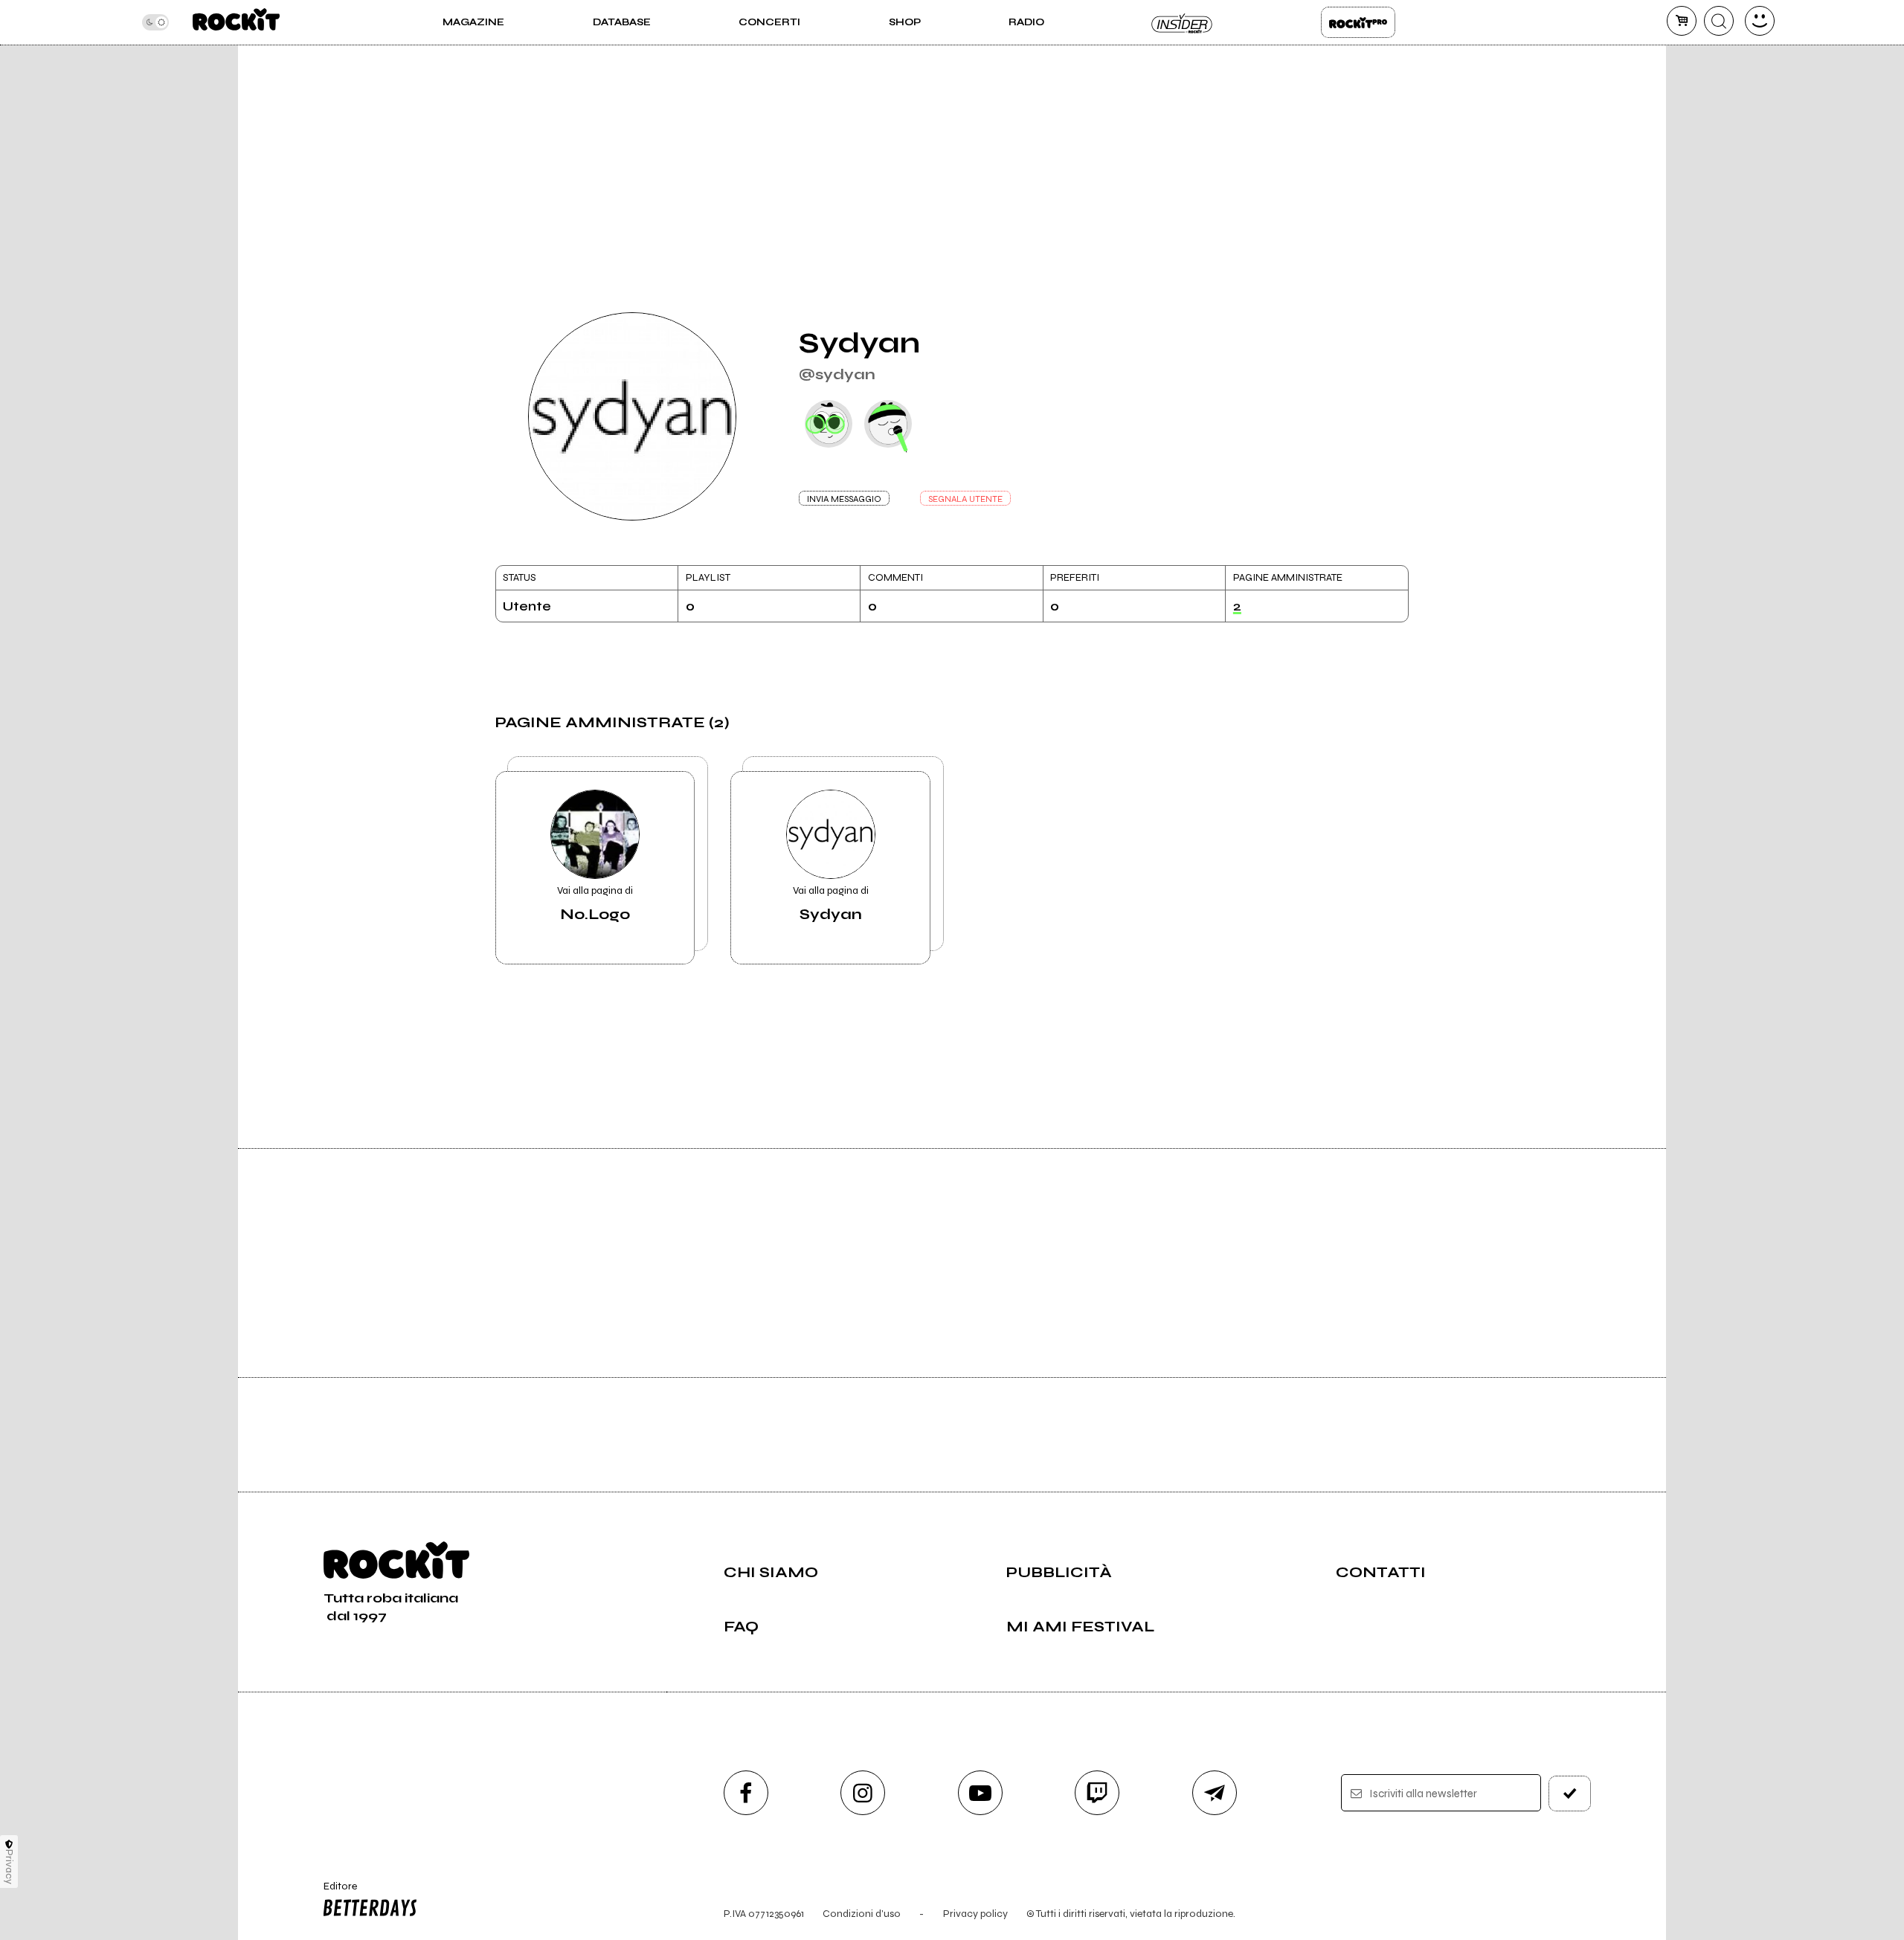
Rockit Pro (1358, 22)
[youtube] (980, 1793)
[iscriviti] (1570, 1794)
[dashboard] (1760, 21)
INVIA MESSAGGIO (844, 499)
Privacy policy (975, 1914)
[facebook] (746, 1793)
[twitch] (1097, 1793)
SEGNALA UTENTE (965, 499)
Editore (333, 1892)
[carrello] (1682, 21)
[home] (236, 22)
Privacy (9, 1867)
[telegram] (1215, 1793)
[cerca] (1719, 21)
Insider (1183, 22)
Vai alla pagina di (595, 904)
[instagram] (863, 1793)
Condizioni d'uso (862, 1914)
